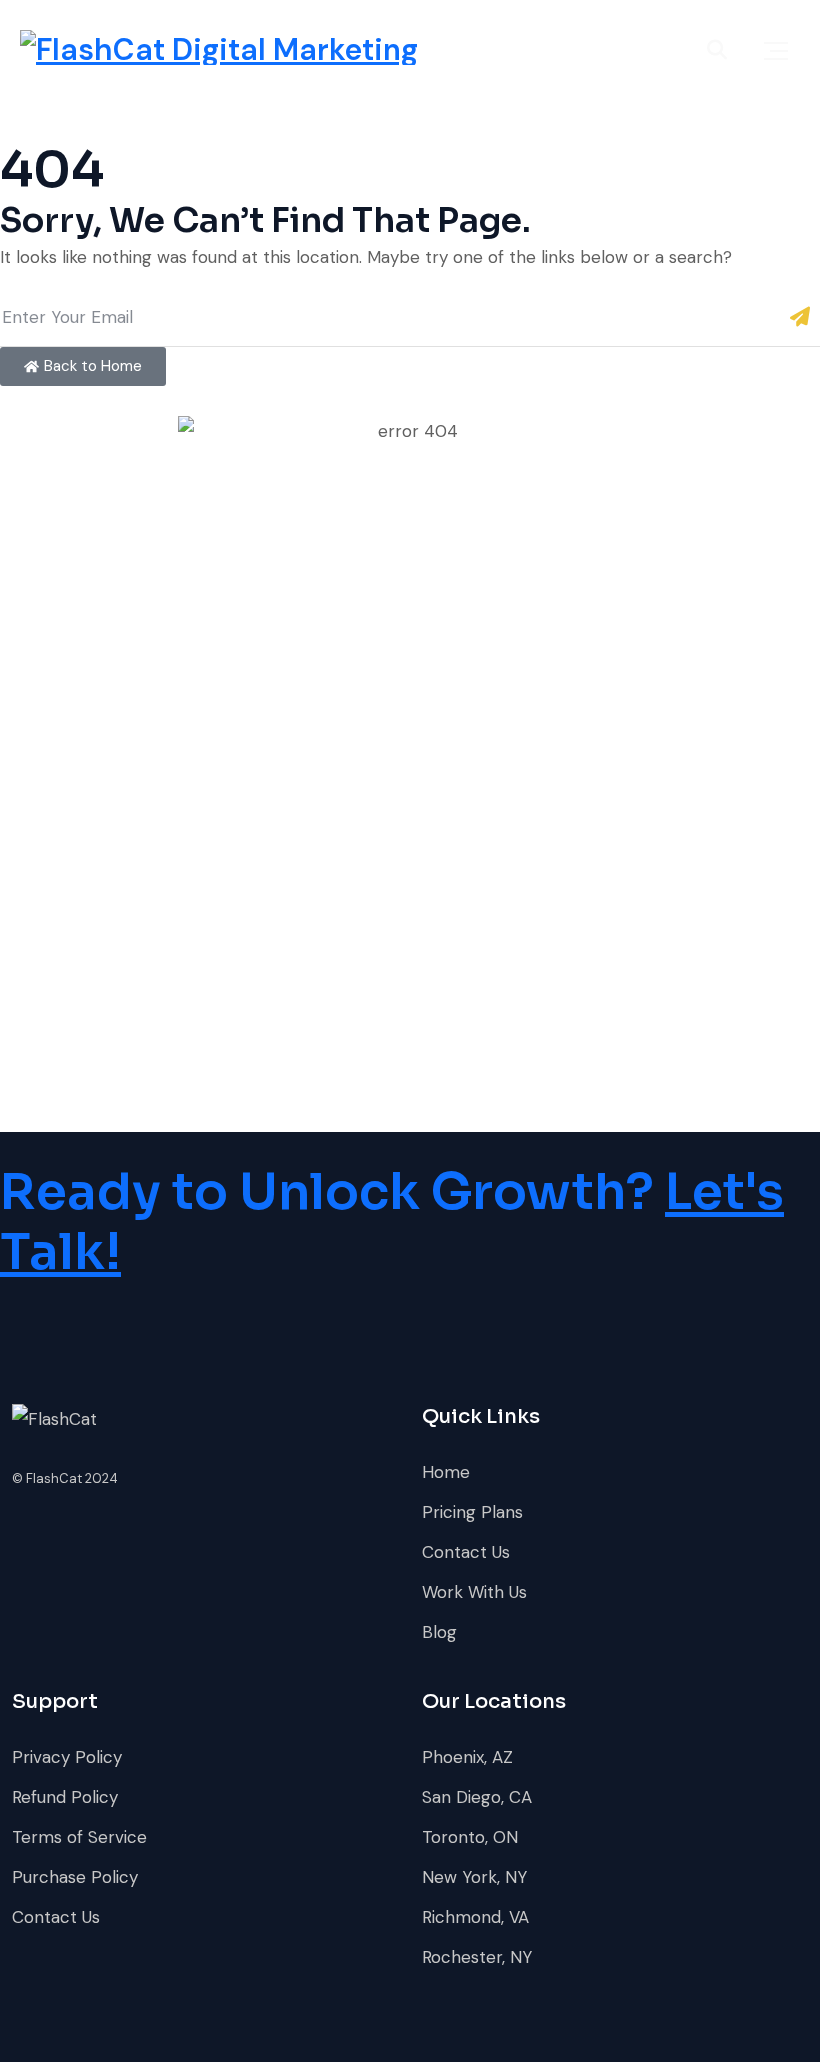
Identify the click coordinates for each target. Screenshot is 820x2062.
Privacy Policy (67, 1757)
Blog (439, 1632)
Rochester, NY (477, 1957)
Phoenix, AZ (467, 1757)
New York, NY (474, 1877)
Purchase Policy (75, 1877)
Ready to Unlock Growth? (392, 1222)
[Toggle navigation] (776, 50)
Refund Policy (65, 1797)
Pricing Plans (472, 1512)
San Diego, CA (477, 1797)
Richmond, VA (475, 1917)
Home (446, 1472)
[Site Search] (717, 50)
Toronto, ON (470, 1837)
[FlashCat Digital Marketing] (219, 47)
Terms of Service (79, 1837)
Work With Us (474, 1592)
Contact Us (466, 1552)
